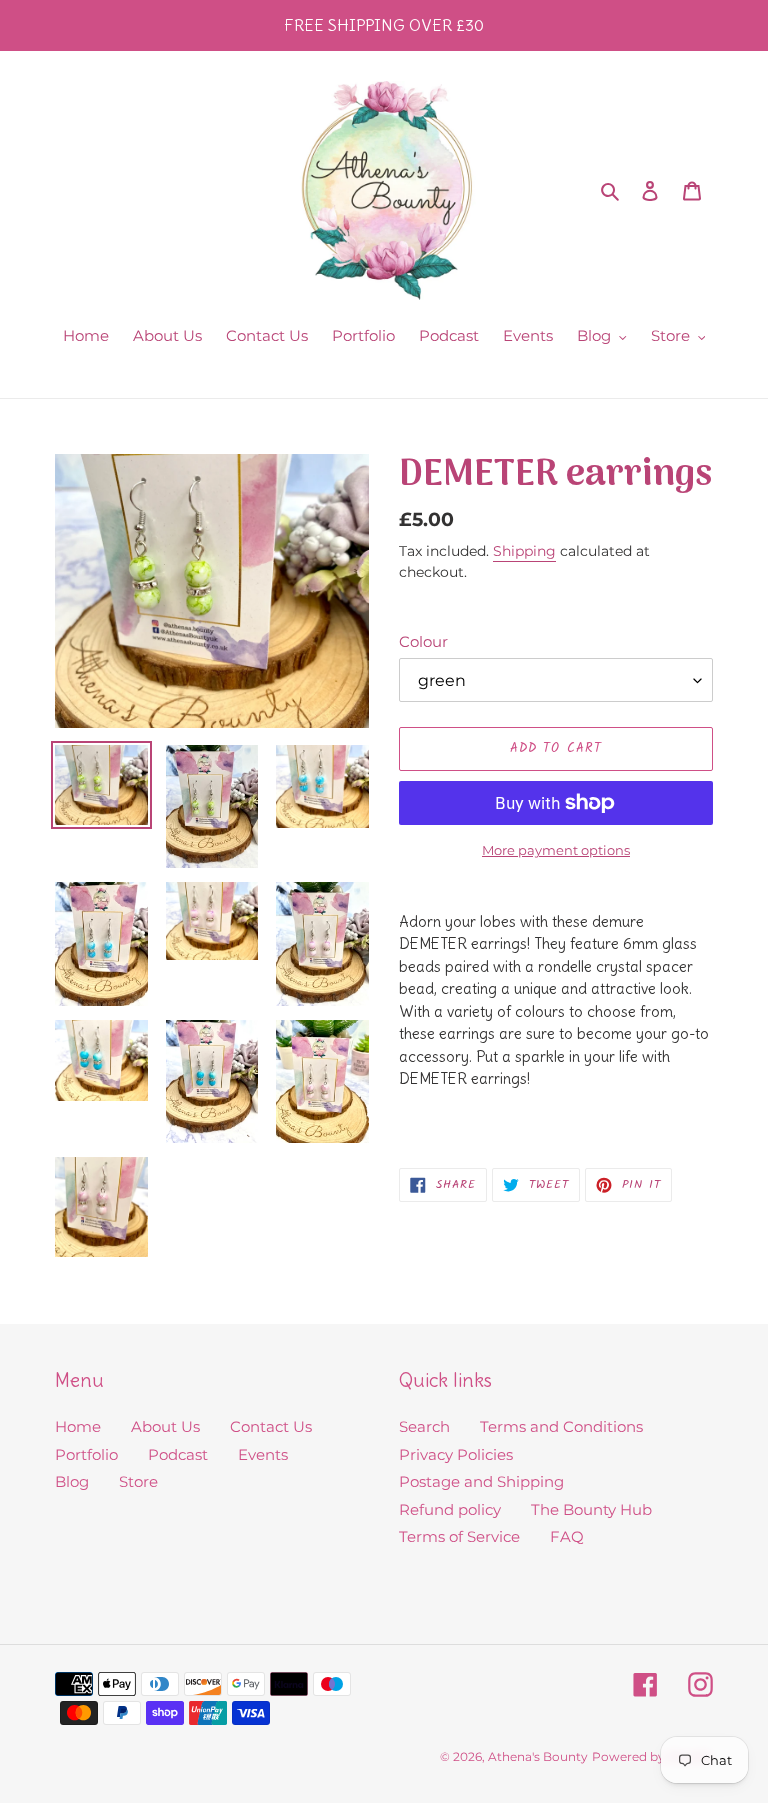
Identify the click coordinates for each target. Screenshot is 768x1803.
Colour (423, 641)
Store (138, 1481)
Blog (72, 1481)
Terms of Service (459, 1536)
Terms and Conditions (561, 1426)
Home (78, 1426)
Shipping (524, 551)
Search (424, 1426)
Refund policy (450, 1509)
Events (263, 1454)
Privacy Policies (456, 1454)
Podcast (178, 1454)
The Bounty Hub (591, 1509)
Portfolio (86, 1454)
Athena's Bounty (538, 1756)
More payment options (556, 850)
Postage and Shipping (481, 1481)
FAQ (567, 1536)
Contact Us (271, 1426)
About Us (165, 1426)
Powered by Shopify (652, 1756)
